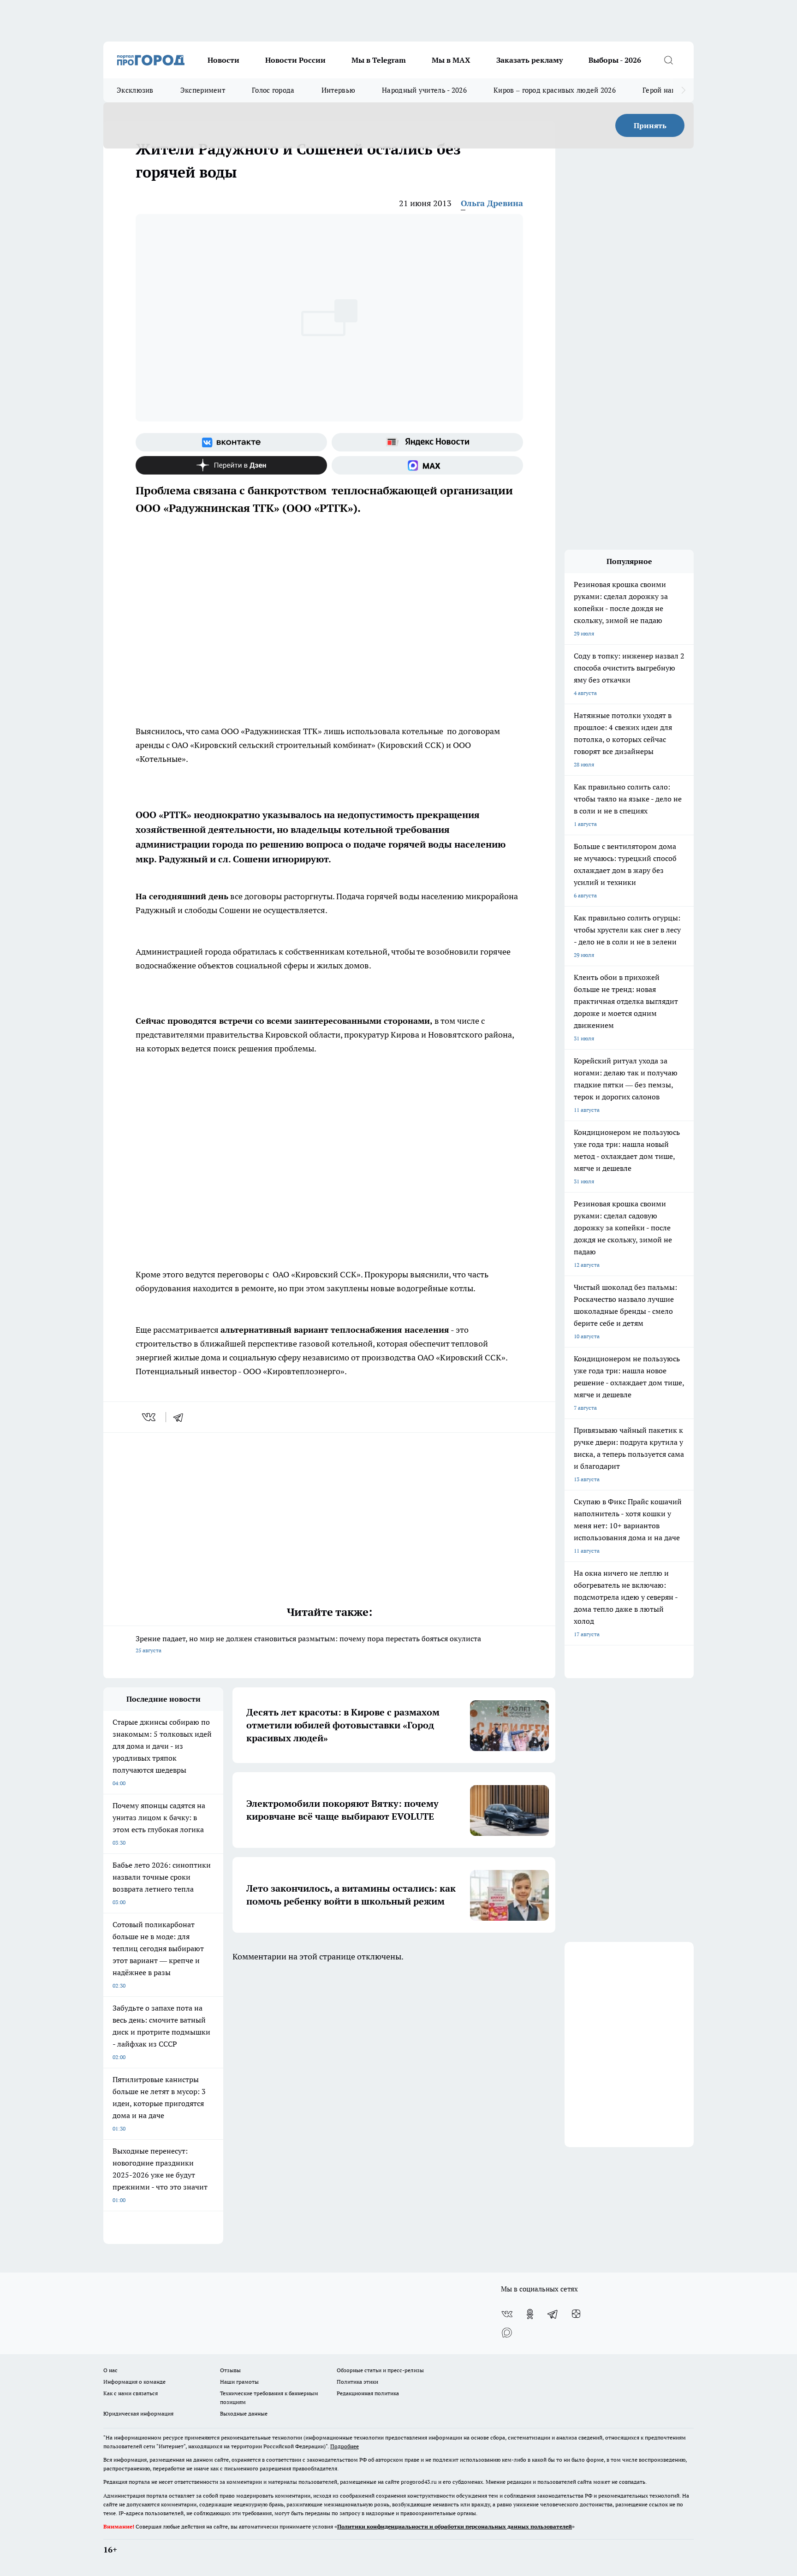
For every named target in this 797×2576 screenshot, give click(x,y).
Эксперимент (203, 90)
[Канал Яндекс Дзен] (231, 465)
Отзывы (230, 2370)
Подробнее (345, 2446)
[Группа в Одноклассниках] (530, 2314)
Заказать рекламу (529, 60)
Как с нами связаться (131, 2393)
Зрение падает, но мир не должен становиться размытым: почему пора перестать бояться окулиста (308, 1644)
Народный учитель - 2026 (424, 90)
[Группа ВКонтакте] (231, 442)
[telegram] (181, 1417)
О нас (110, 2370)
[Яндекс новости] (427, 442)
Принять (650, 125)
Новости (223, 60)
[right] (683, 90)
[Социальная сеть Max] (427, 465)
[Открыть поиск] (668, 60)
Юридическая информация (138, 2413)
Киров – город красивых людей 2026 (555, 90)
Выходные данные (244, 2413)
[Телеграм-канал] (553, 2314)
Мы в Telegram (379, 60)
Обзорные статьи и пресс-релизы (380, 2370)
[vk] (150, 1417)
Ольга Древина (492, 203)
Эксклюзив (135, 90)
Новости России (295, 60)
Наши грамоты (239, 2382)
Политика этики (357, 2382)
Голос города (273, 90)
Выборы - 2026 (615, 60)
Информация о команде (134, 2382)
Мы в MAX (451, 60)
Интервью (338, 90)
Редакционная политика (368, 2393)
